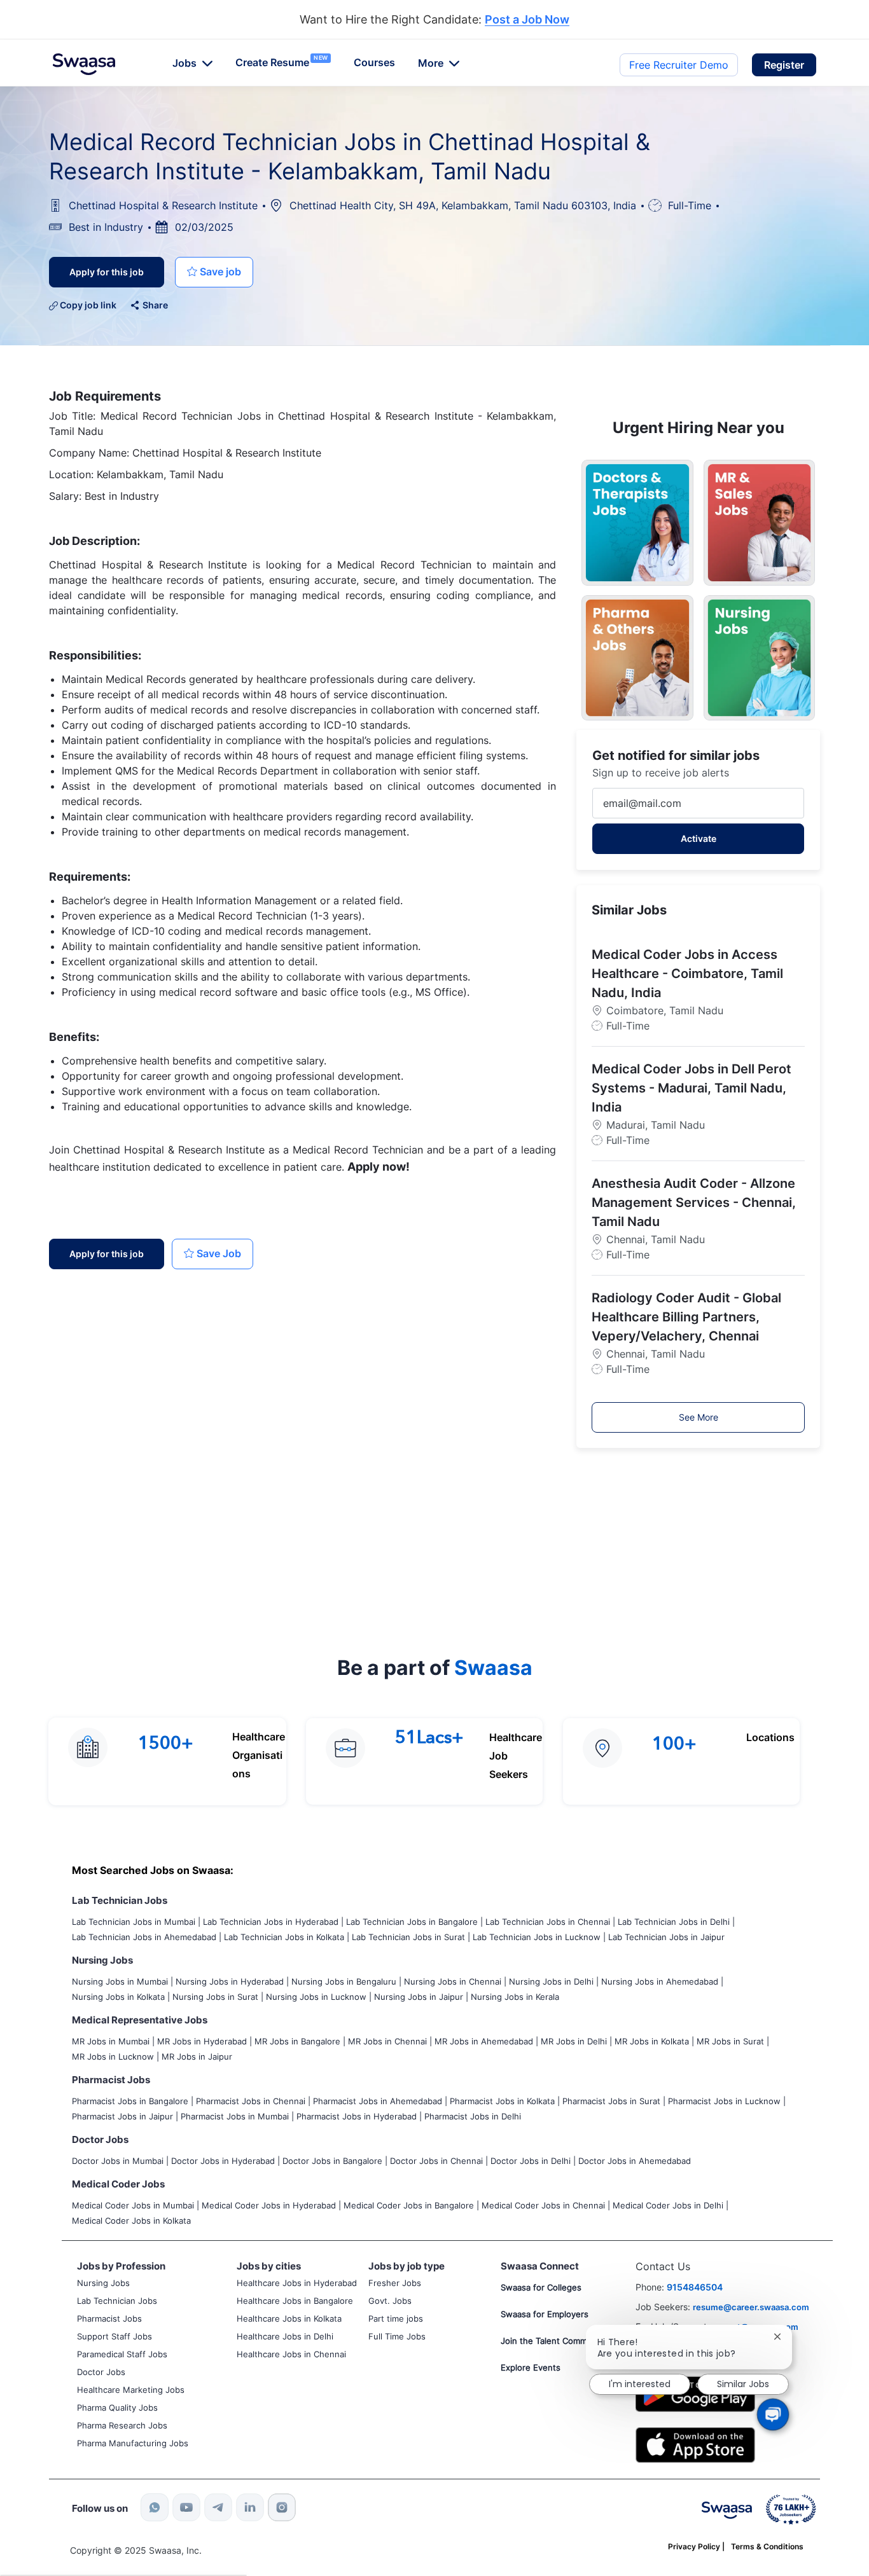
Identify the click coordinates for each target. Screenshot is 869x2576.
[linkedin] (250, 2507)
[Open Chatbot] (773, 2414)
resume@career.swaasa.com (751, 2307)
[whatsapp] (155, 2507)
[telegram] (218, 2507)
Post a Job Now (527, 20)
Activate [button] (699, 838)
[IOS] (695, 2444)
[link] (84, 64)
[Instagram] (282, 2507)
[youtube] (186, 2507)
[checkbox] (214, 272)
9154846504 (695, 2287)
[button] (784, 65)
